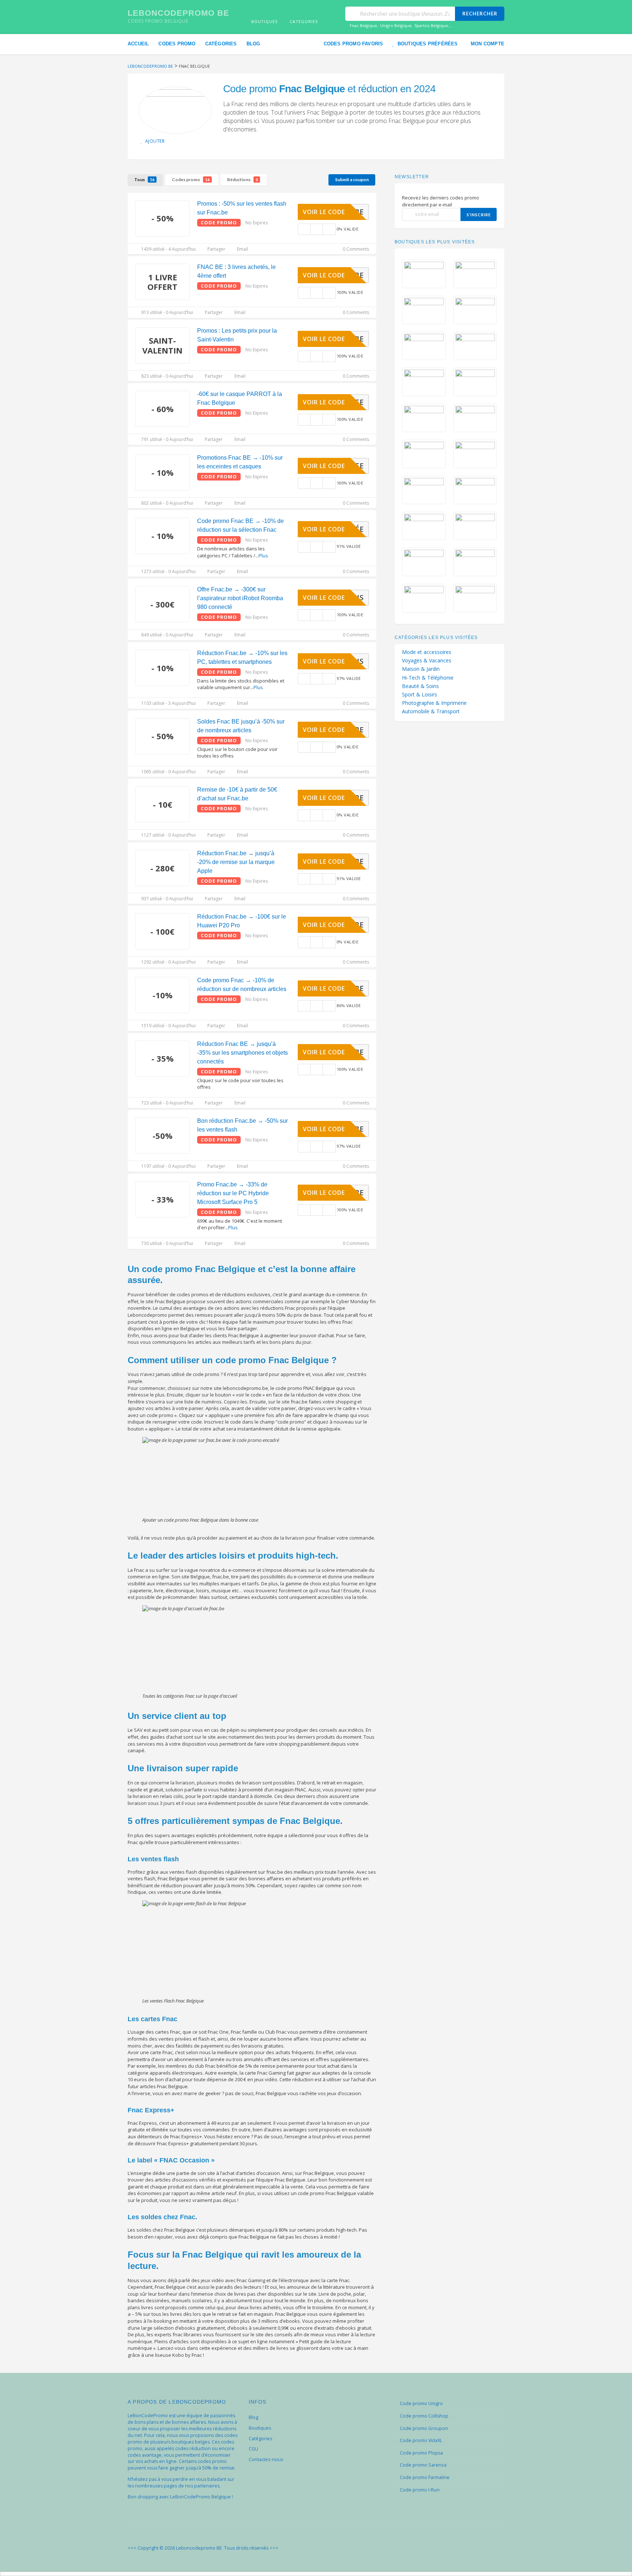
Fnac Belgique (363, 25)
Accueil (138, 44)
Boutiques (260, 2428)
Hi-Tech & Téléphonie (428, 678)
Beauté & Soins (420, 686)
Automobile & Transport (431, 711)
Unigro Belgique (396, 25)
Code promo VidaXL (421, 2440)
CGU (253, 2449)
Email (242, 249)
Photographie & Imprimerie (434, 703)
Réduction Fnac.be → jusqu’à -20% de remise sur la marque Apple (236, 862)
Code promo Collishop (424, 2416)
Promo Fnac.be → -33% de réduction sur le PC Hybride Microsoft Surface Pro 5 (233, 1193)
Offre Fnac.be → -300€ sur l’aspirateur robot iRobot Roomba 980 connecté (240, 598)
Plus (263, 556)
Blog (253, 44)
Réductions (242, 180)
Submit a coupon (352, 180)
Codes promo (177, 44)
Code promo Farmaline (425, 2477)
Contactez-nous (266, 2459)
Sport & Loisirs (420, 695)
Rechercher (480, 14)
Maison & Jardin (421, 669)
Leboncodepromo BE (178, 13)
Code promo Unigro (421, 2403)
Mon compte (488, 44)
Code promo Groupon (424, 2428)
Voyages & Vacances (427, 661)
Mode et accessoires (427, 652)
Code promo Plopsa (421, 2453)
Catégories (221, 44)
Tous (144, 180)
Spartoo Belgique (431, 25)
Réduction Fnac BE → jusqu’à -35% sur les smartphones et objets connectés (242, 1053)
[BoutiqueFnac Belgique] (175, 110)
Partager (216, 249)
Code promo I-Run (420, 2490)
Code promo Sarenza (423, 2465)
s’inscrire (479, 215)
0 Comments (355, 249)
